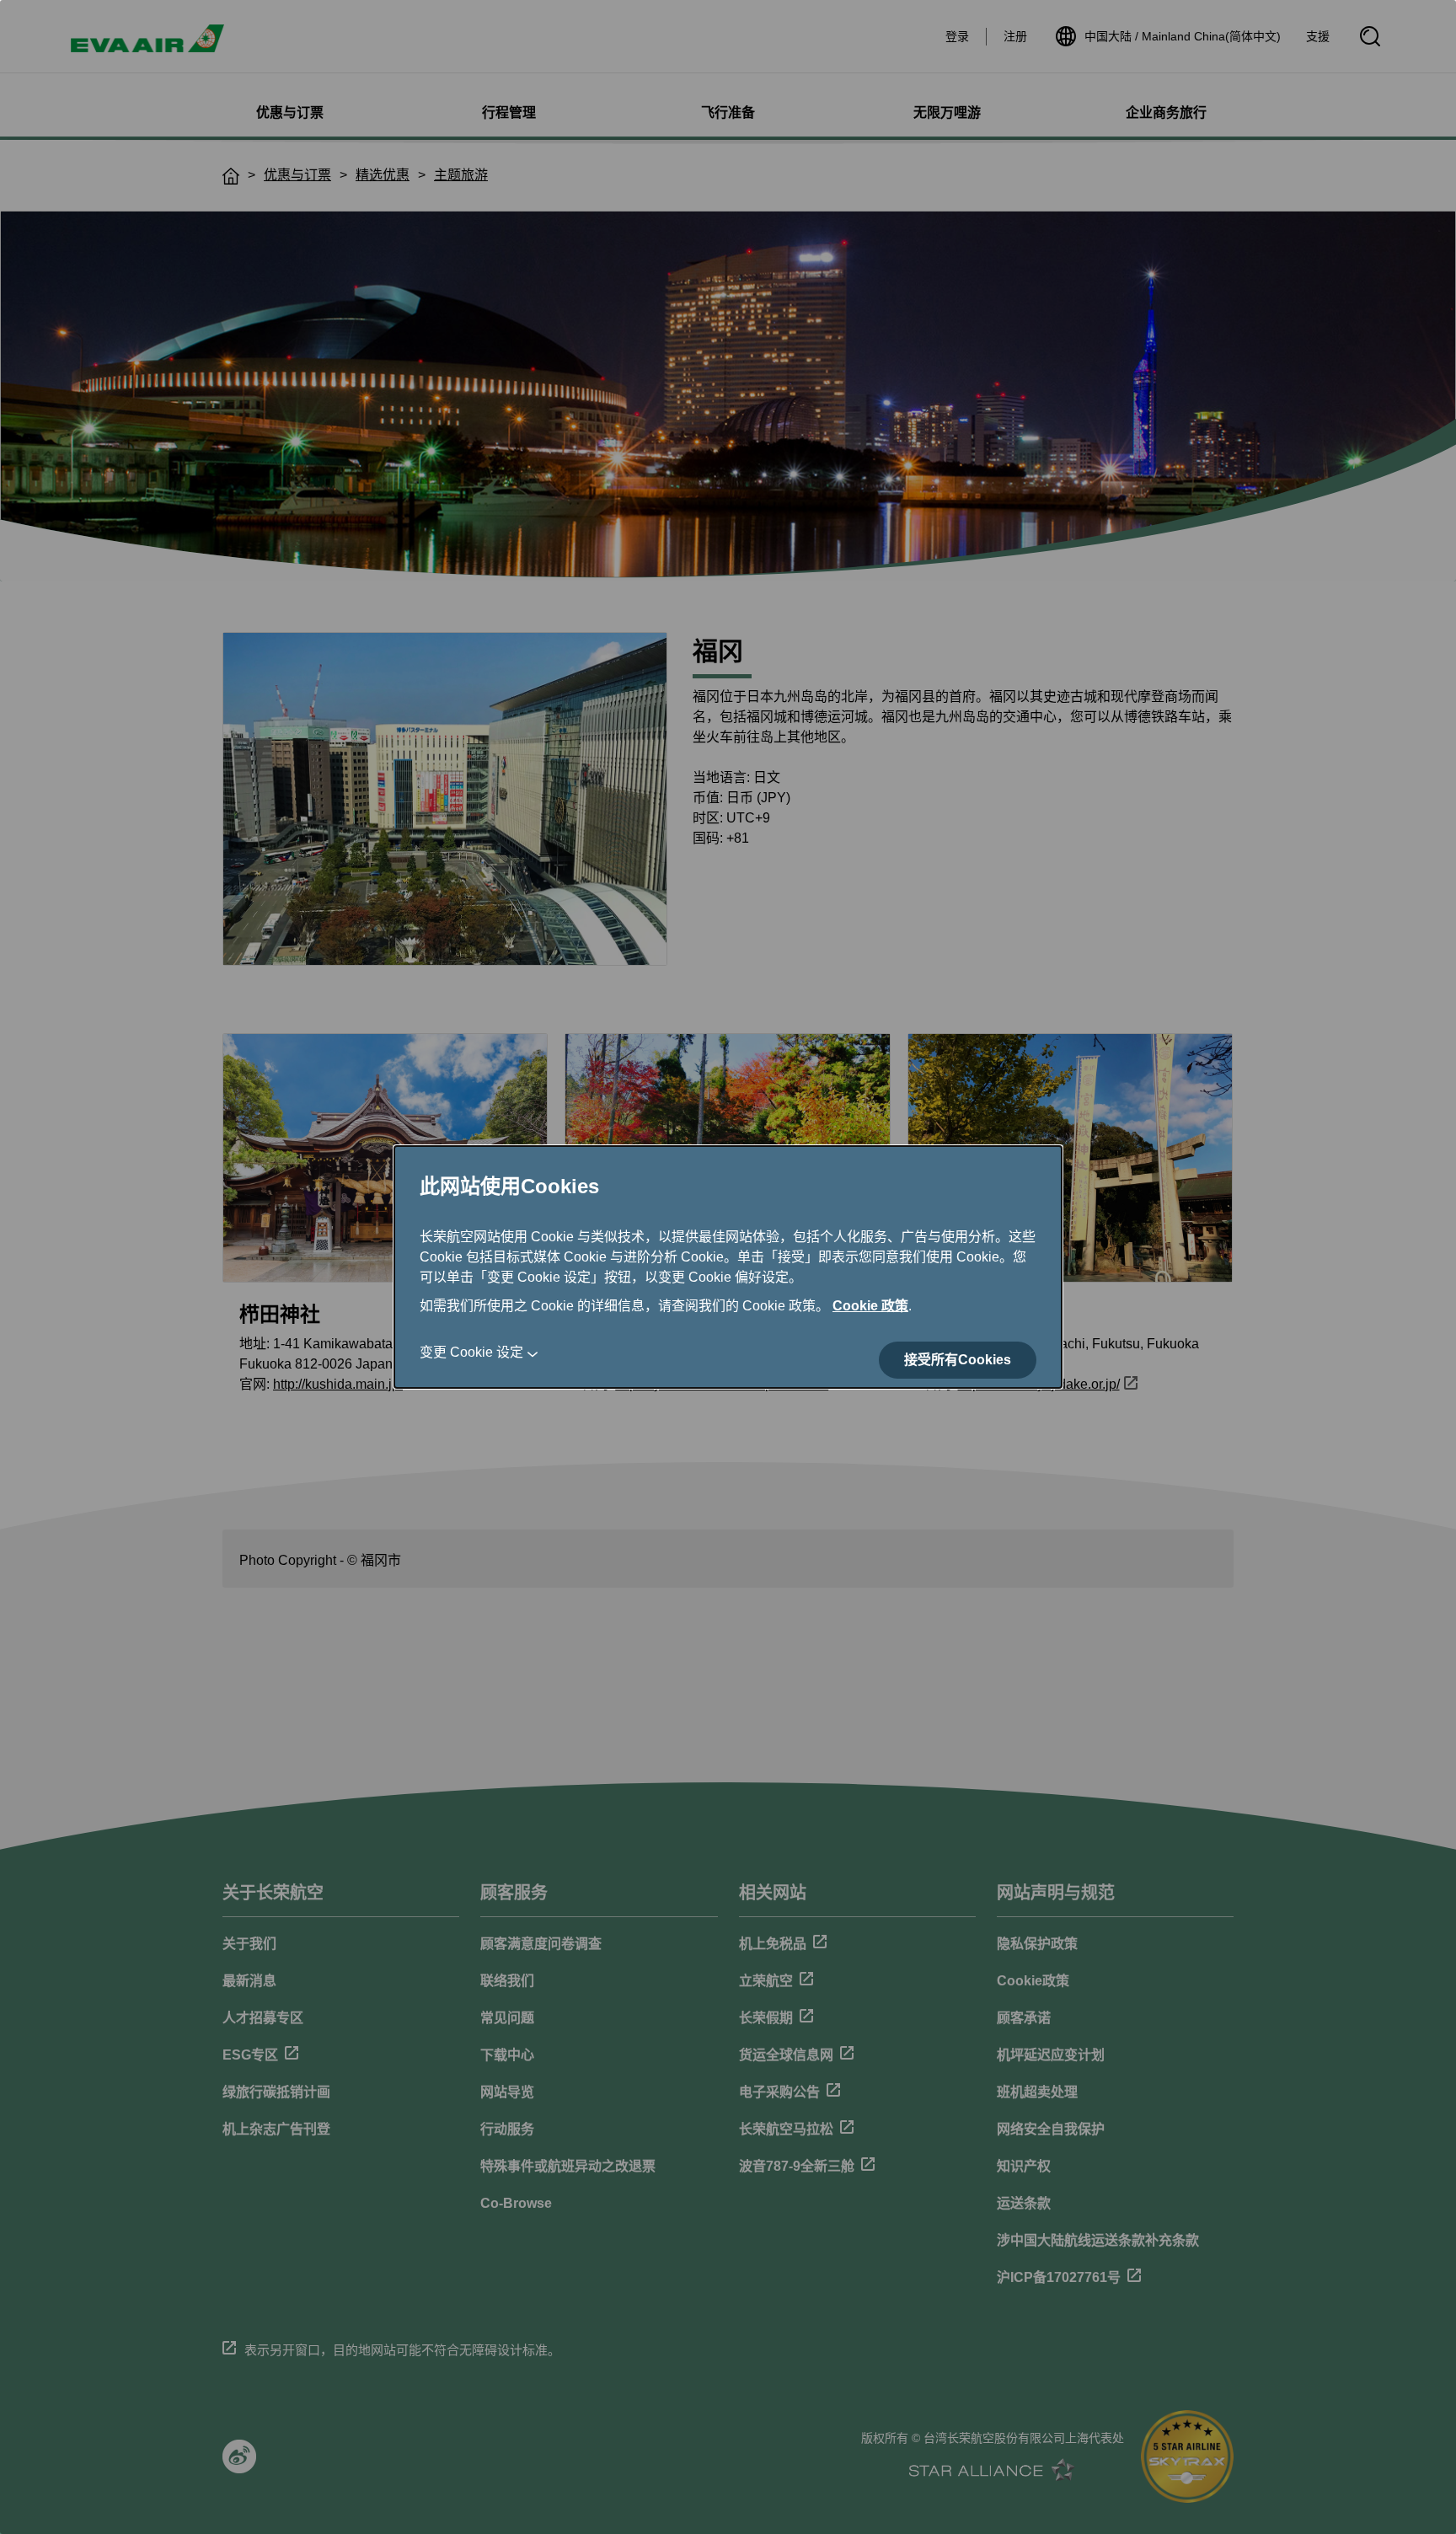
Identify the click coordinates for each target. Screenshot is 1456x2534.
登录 (957, 36)
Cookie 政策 (870, 1306)
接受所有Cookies (958, 1360)
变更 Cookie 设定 (471, 1352)
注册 (1015, 36)
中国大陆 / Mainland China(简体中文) (1183, 36)
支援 (1318, 36)
